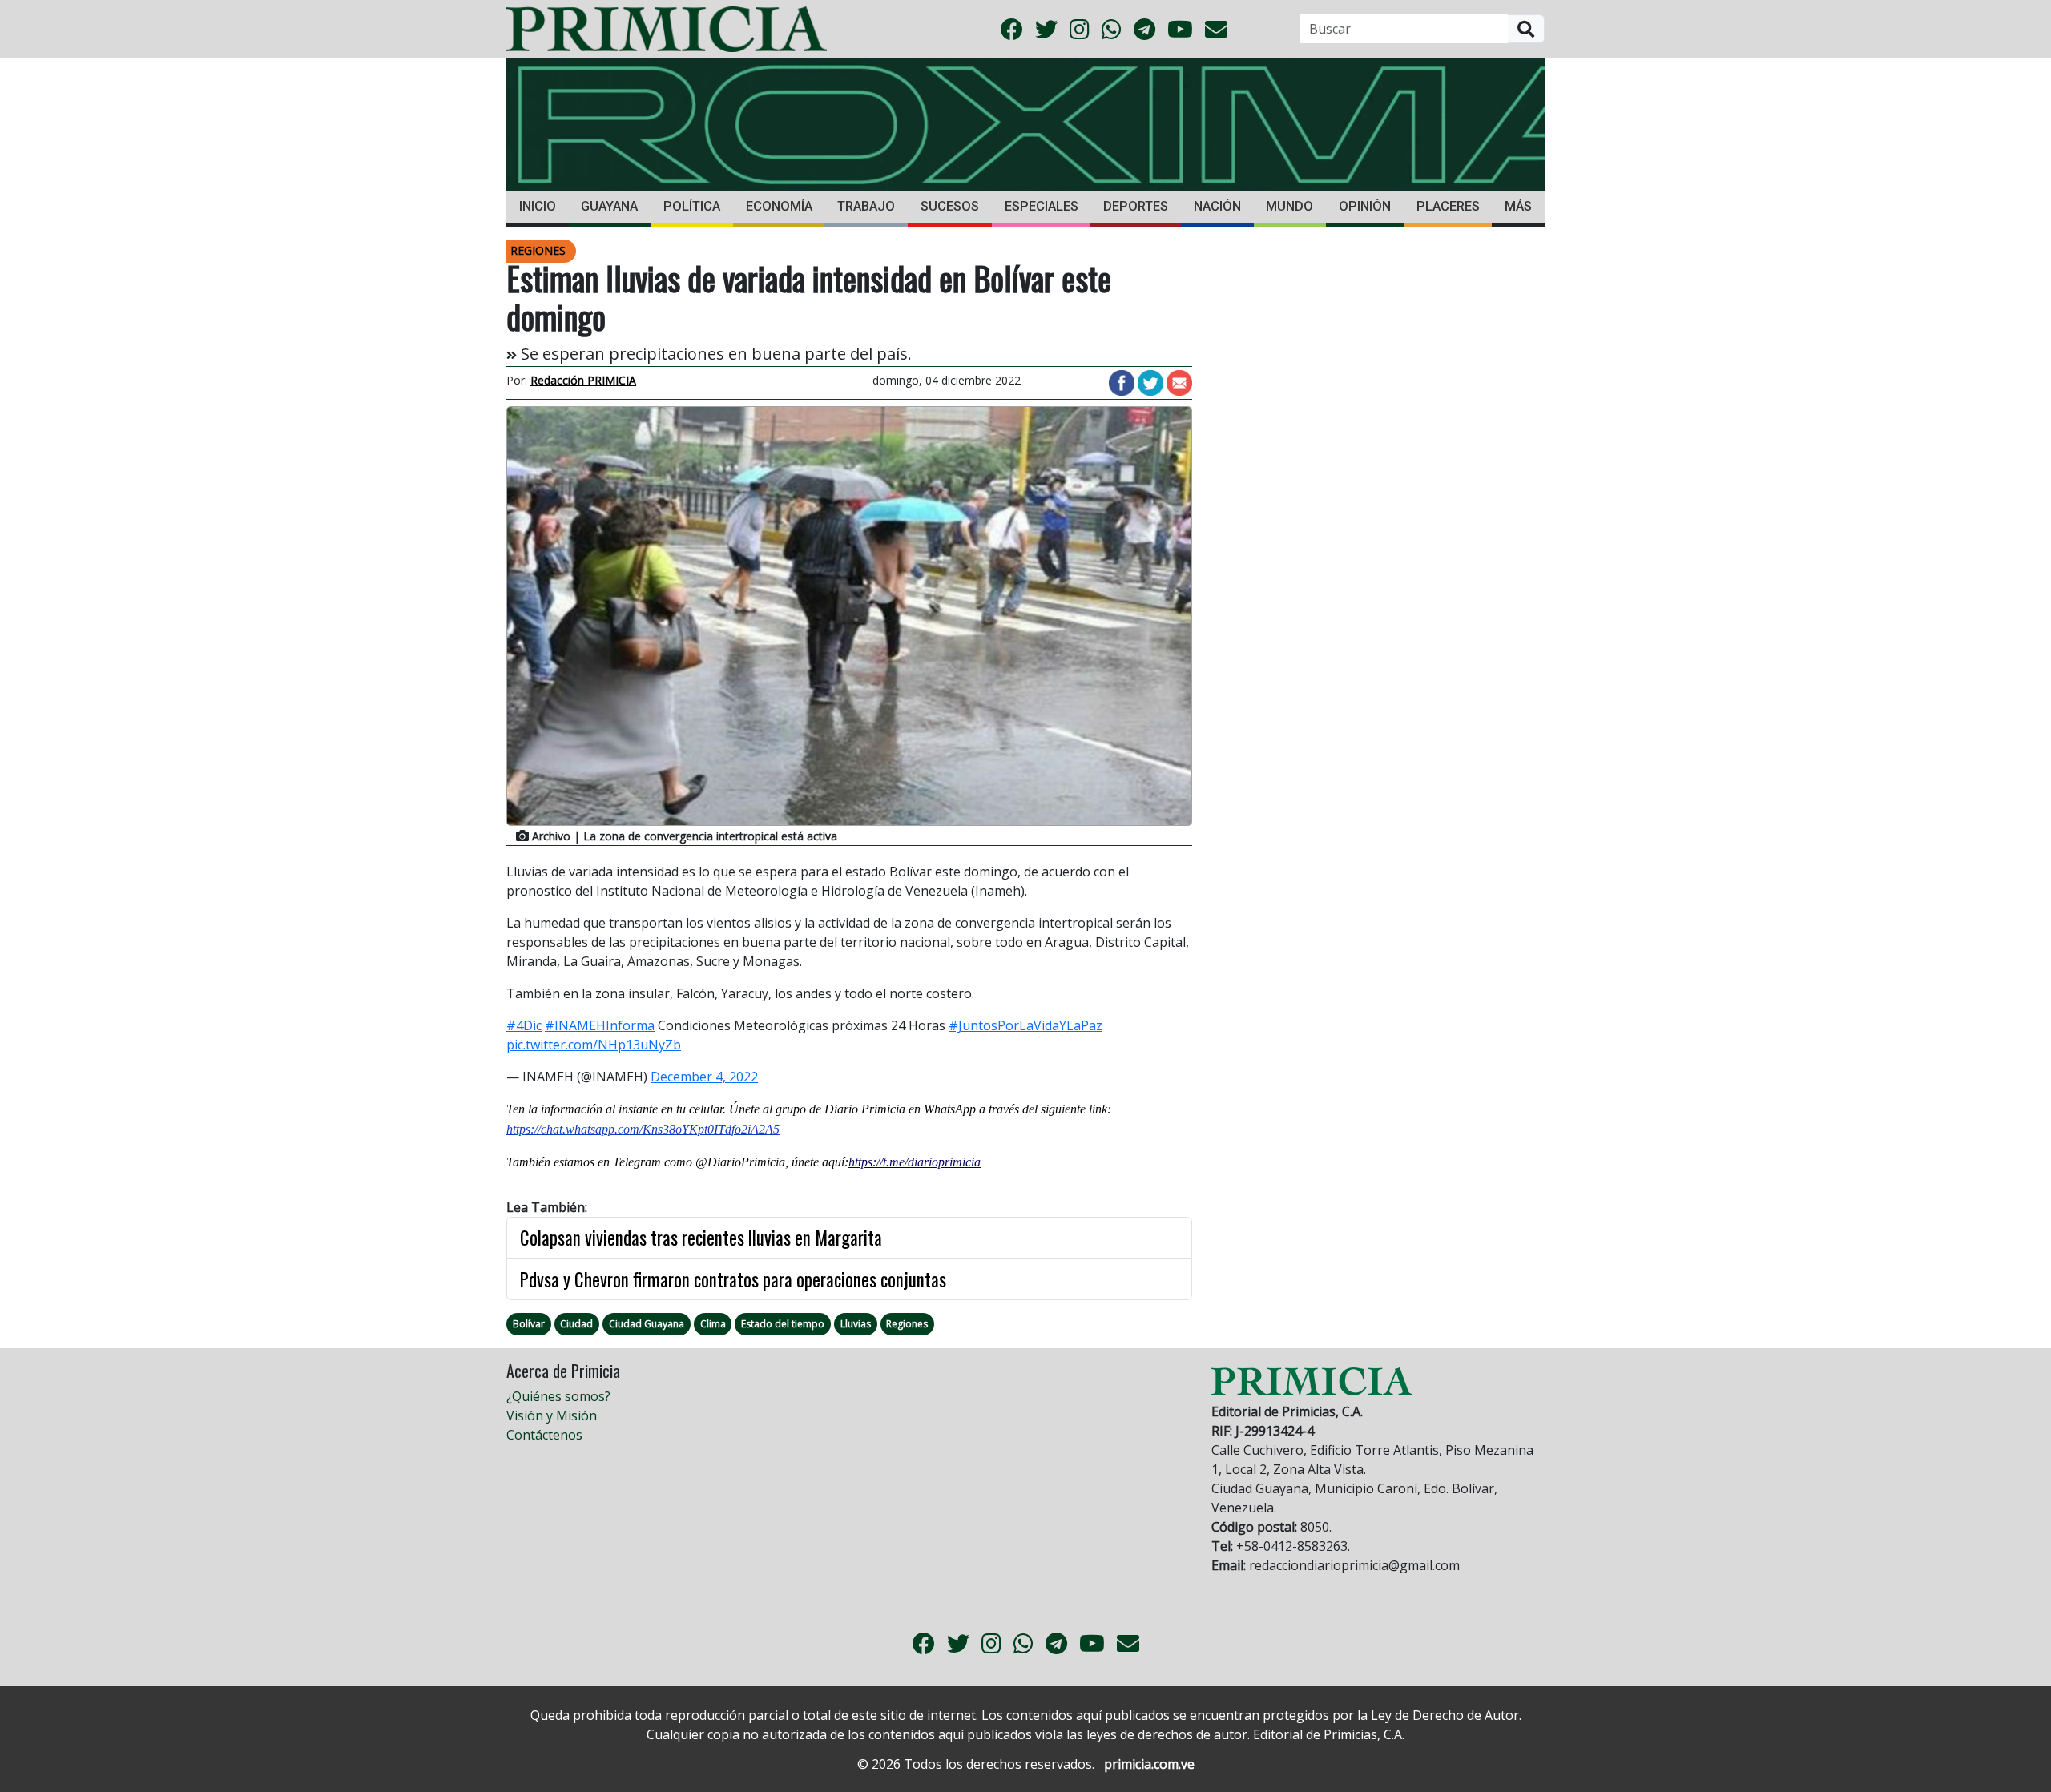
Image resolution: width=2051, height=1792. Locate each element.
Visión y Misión (552, 1415)
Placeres (1448, 206)
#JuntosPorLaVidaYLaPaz (1025, 1025)
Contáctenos (544, 1435)
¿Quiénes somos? (558, 1396)
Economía (779, 206)
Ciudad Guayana (647, 1324)
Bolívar (529, 1324)
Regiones (907, 1324)
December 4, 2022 (704, 1077)
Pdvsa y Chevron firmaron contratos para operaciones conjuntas (733, 1279)
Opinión (1365, 206)
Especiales (1042, 206)
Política (692, 206)
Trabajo (866, 206)
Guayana (609, 206)
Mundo (1289, 206)
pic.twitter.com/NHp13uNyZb (594, 1045)
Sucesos (950, 206)
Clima (713, 1324)
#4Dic (524, 1025)
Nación (1217, 206)
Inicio (538, 206)
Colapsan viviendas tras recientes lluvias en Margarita (701, 1238)
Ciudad (576, 1324)
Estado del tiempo (783, 1324)
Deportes (1136, 206)
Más (1518, 206)
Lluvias (856, 1324)
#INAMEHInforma (600, 1025)
